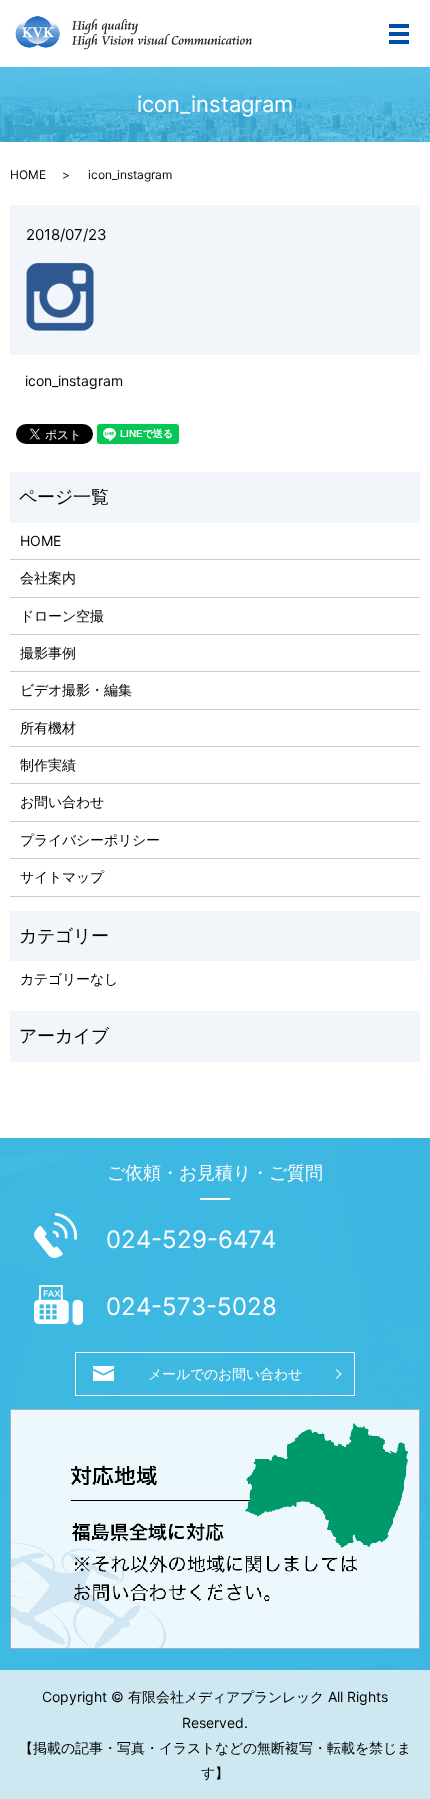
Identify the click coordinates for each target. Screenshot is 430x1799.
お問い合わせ (62, 801)
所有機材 (48, 727)
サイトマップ (62, 876)
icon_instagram (74, 380)
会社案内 (48, 577)
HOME (28, 174)
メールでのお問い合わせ (225, 1373)
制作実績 (48, 764)
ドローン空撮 (62, 615)
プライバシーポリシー (90, 839)
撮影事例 (48, 652)
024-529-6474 (191, 1239)
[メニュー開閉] (399, 34)
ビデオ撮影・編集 (76, 689)
